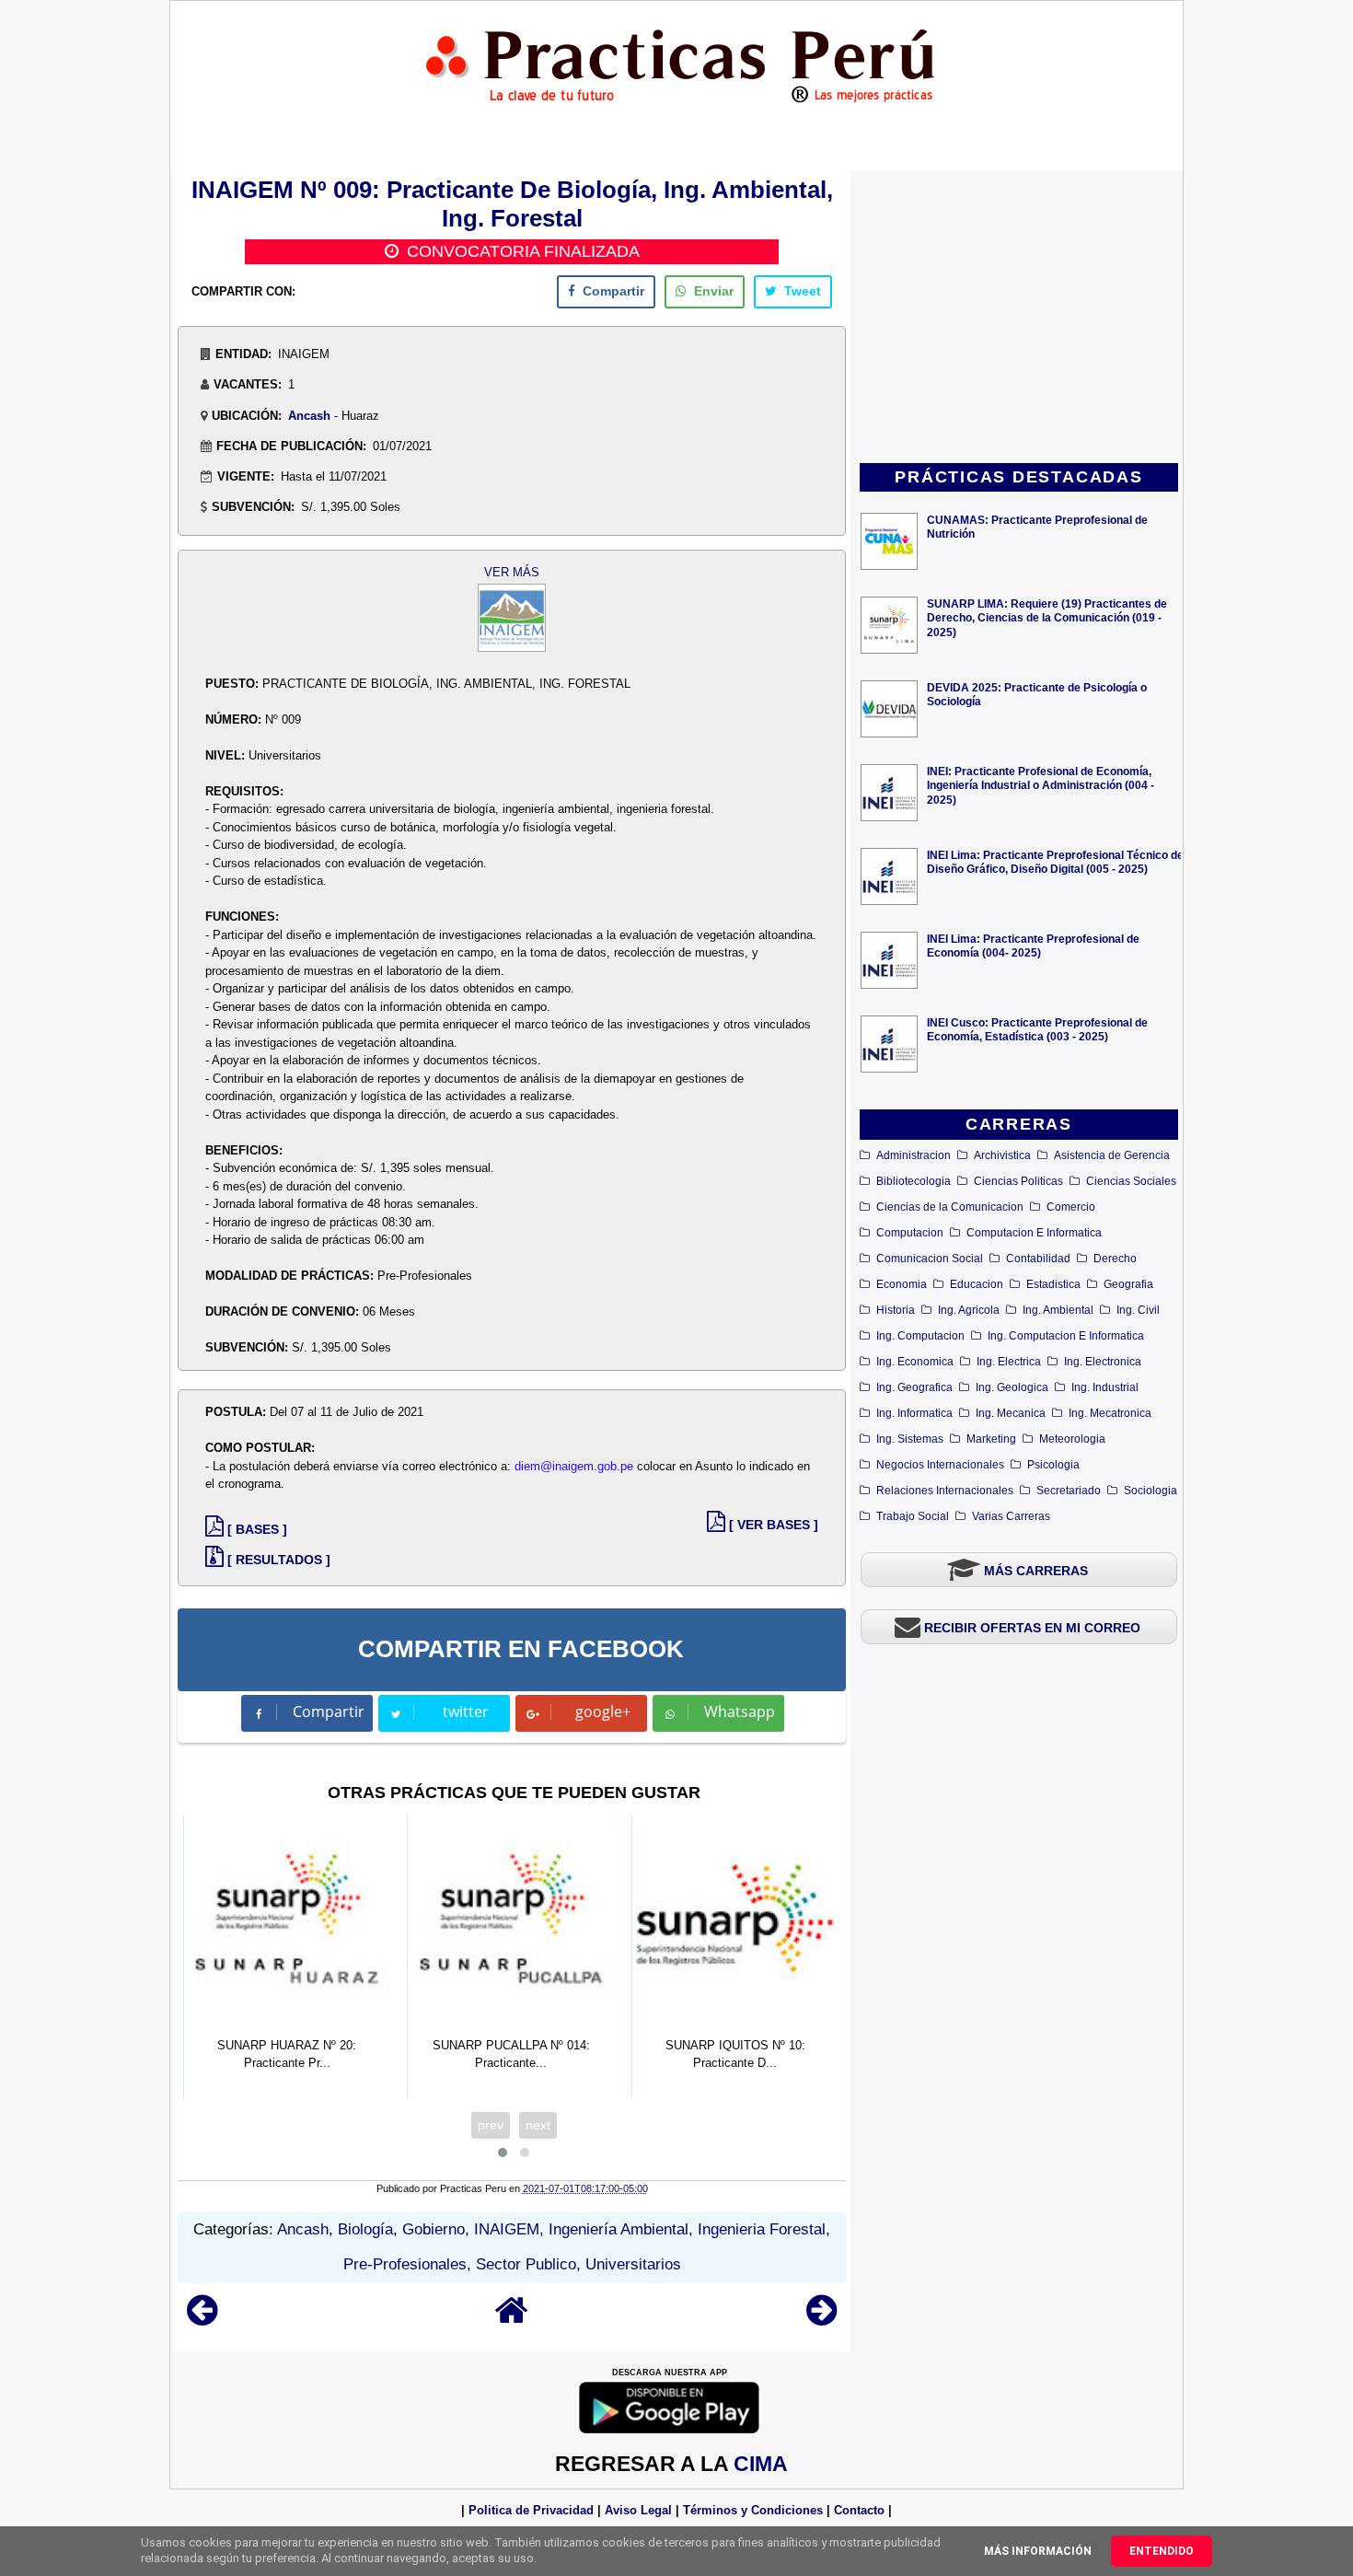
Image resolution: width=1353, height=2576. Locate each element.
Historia (896, 1310)
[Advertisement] (1019, 319)
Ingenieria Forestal (762, 2229)
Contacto (859, 2510)
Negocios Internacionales (940, 1465)
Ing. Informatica (914, 1413)
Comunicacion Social (930, 1259)
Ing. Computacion (920, 1336)
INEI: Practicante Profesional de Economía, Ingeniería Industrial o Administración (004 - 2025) (1041, 785)
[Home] (512, 2319)
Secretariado (1069, 1491)
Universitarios (633, 2264)
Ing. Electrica (1009, 1362)
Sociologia (1151, 1491)
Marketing (991, 1439)
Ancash (309, 416)
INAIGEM (507, 2229)
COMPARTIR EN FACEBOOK (521, 1649)
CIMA (761, 2464)
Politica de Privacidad (531, 2510)
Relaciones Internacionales (945, 1491)
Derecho (1115, 1259)
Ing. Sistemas (910, 1439)
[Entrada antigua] (821, 2319)
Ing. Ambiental (1058, 1310)
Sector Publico (526, 2264)
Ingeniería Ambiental (619, 2229)
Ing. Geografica (914, 1387)
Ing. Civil (1138, 1310)
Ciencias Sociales (1131, 1181)
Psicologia (1053, 1465)
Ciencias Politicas (1018, 1181)
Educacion (977, 1284)
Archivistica (1002, 1155)
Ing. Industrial (1105, 1387)
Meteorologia (1072, 1439)
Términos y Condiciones (753, 2510)
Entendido (1162, 2551)
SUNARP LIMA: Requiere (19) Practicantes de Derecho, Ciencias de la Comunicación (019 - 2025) (1047, 617)
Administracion (914, 1155)
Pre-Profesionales (405, 2264)
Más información (1038, 2551)
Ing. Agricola (969, 1310)
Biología (365, 2229)
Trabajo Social (913, 1516)
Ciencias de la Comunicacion (950, 1207)
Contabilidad (1038, 1259)
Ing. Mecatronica (1110, 1413)
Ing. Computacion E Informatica (1066, 1336)
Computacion (910, 1233)
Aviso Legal (638, 2510)
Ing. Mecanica (1011, 1413)
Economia (902, 1284)
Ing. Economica (915, 1362)
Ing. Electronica (1103, 1362)
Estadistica (1053, 1284)
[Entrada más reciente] (202, 2319)
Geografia (1128, 1284)
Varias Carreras (1011, 1516)
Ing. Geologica (1012, 1387)
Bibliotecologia (914, 1181)
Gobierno (434, 2229)
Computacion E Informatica (1034, 1233)
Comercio (1071, 1207)
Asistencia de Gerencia (1112, 1155)
